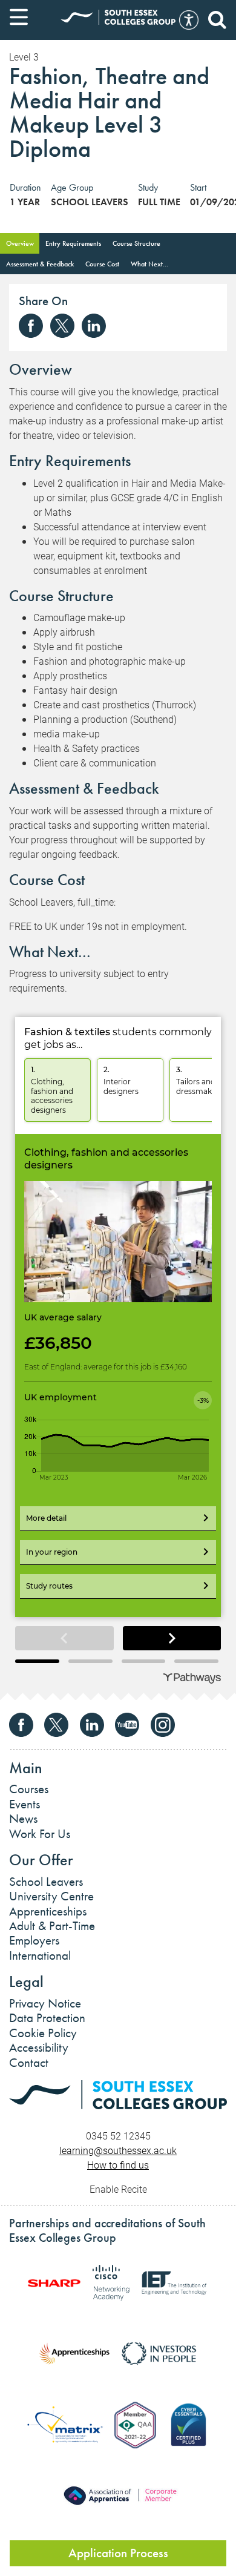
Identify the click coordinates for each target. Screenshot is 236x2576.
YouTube (127, 1725)
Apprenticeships (48, 1911)
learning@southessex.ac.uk (118, 2150)
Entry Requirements (73, 243)
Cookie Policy (43, 2033)
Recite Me (189, 20)
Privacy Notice (45, 2003)
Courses (29, 1789)
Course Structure (136, 243)
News (23, 1819)
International (40, 1955)
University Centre (51, 1896)
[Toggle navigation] (19, 17)
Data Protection (47, 2018)
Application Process (118, 2553)
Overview (20, 243)
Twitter (62, 326)
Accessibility (39, 2047)
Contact (29, 2063)
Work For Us (40, 1834)
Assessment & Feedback (40, 264)
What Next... (149, 264)
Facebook (31, 326)
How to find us (118, 2165)
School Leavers (46, 1882)
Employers (34, 1940)
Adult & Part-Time (52, 1926)
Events (25, 1804)
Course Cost (102, 264)
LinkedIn (94, 326)
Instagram (163, 1725)
